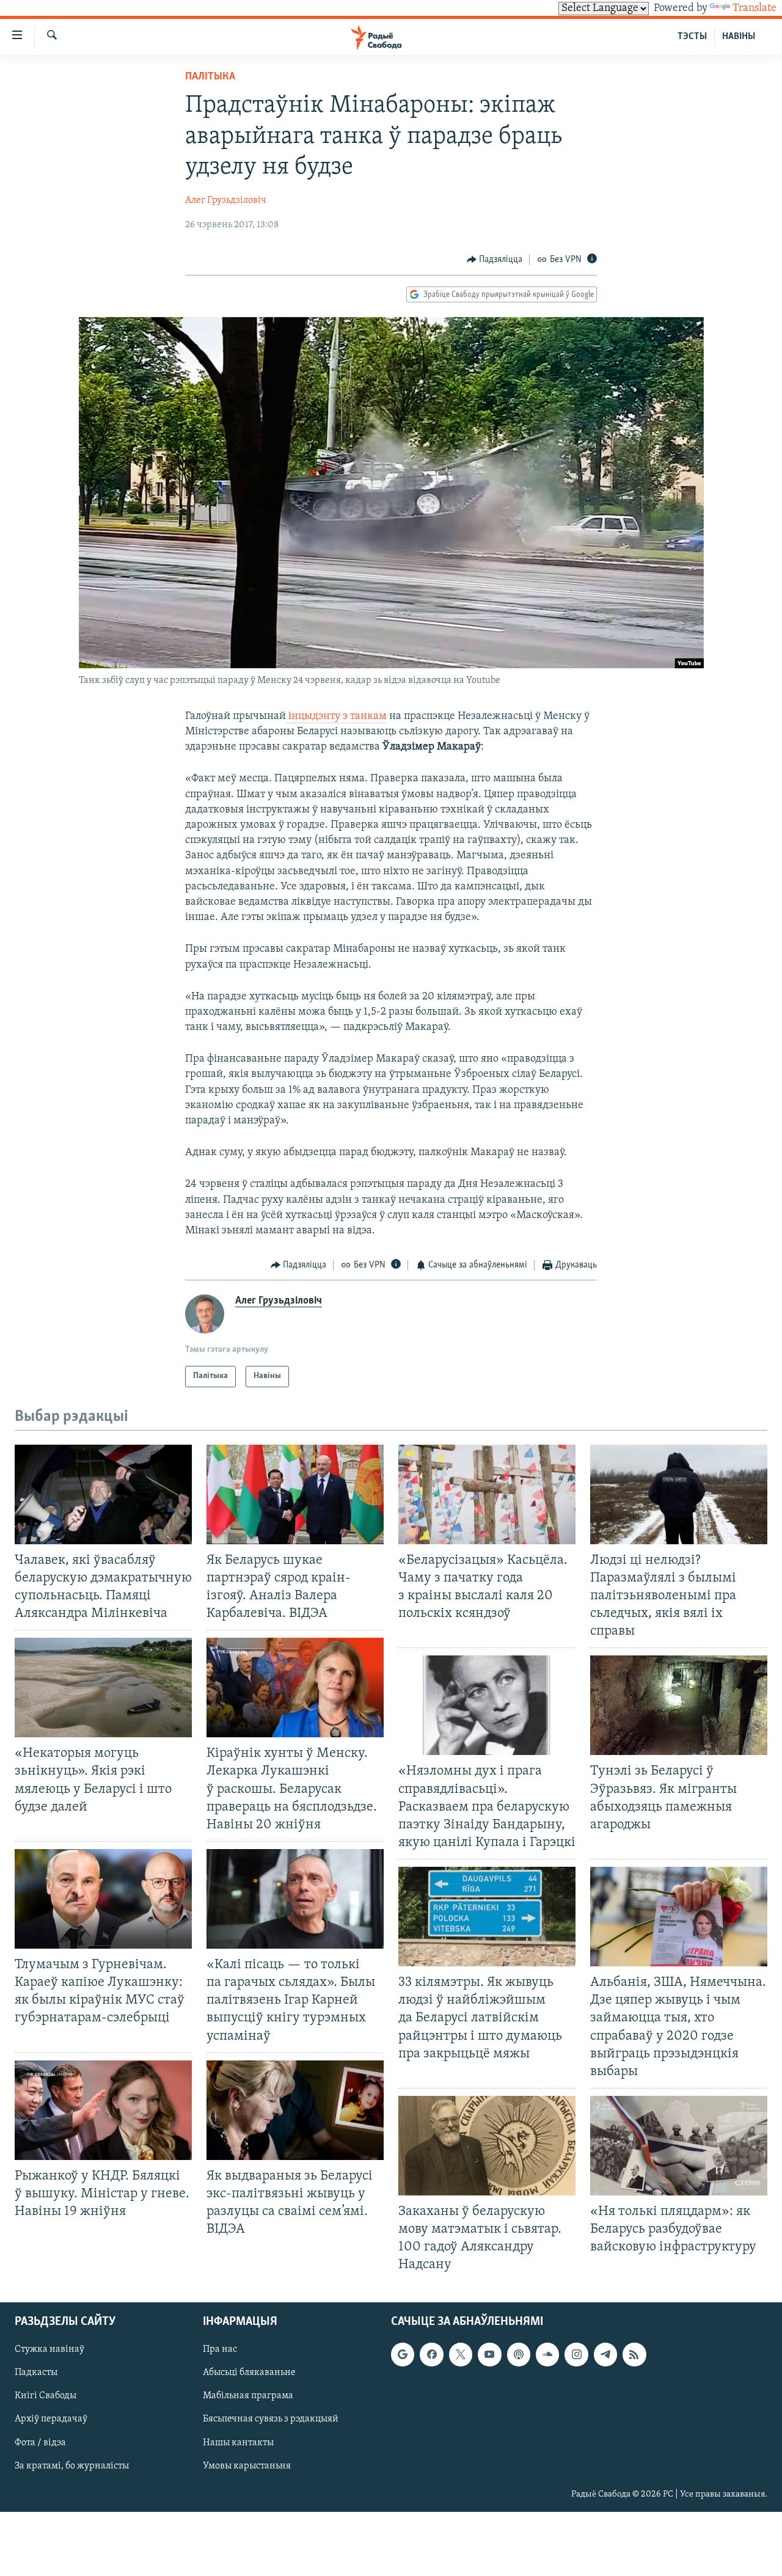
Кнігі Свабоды (46, 2396)
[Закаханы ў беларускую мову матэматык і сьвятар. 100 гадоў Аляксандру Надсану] (487, 2146)
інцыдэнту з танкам (336, 717)
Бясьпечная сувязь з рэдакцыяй (271, 2419)
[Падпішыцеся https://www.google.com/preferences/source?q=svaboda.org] (403, 2354)
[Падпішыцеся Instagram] (576, 2354)
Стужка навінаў (49, 2349)
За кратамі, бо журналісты (72, 2465)
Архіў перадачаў (51, 2419)
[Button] (495, 260)
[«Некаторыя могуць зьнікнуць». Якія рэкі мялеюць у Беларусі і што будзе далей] (103, 1688)
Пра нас (220, 2349)
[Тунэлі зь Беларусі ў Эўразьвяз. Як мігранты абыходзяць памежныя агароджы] (679, 1705)
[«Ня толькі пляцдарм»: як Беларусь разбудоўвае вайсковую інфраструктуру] (679, 2146)
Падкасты (36, 2373)
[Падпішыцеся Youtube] (489, 2354)
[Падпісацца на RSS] (634, 2354)
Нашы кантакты (238, 2442)
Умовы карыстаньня (247, 2465)
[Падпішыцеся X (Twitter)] (461, 2354)
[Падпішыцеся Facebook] (431, 2354)
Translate (755, 9)
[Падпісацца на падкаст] (519, 2354)
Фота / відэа (40, 2442)
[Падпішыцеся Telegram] (605, 2354)
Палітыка (210, 77)
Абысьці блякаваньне (249, 2373)
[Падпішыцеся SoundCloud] (547, 2354)
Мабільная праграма (248, 2396)
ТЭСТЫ (692, 37)
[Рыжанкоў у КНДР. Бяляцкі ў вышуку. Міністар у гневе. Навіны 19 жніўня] (103, 2110)
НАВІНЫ (739, 37)
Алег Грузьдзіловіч (226, 200)
